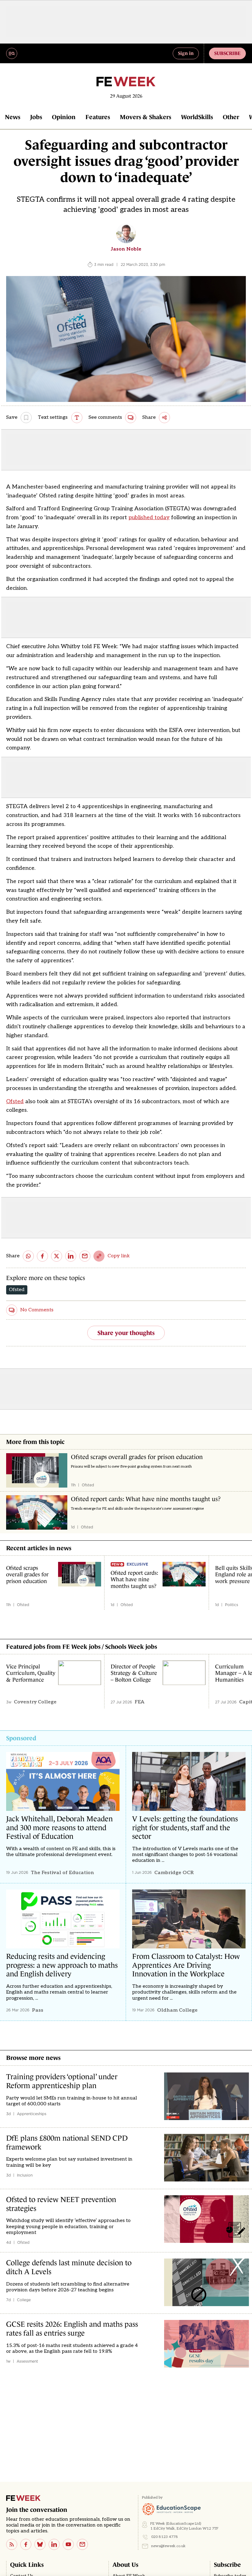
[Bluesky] (40, 2544)
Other (231, 117)
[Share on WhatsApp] (28, 1256)
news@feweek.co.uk (168, 2546)
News (13, 117)
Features (98, 117)
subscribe (227, 53)
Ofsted (15, 1101)
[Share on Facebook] (42, 1256)
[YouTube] (68, 2544)
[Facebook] (26, 2544)
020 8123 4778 (165, 2537)
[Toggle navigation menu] (12, 53)
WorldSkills (197, 117)
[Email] (82, 2544)
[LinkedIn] (54, 2544)
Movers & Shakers (146, 117)
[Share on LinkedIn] (71, 1256)
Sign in (186, 53)
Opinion (64, 117)
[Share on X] (57, 1256)
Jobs (36, 117)
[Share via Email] (85, 1256)
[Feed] (12, 2544)
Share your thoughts (126, 1333)
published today (149, 518)
